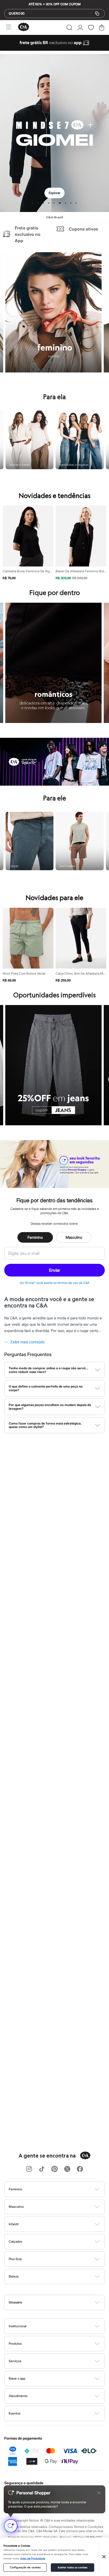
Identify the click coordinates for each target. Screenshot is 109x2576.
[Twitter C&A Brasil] (67, 2169)
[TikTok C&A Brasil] (42, 2169)
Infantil (14, 2224)
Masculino (74, 1237)
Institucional (18, 2326)
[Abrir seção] (63, 2189)
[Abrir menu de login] (80, 27)
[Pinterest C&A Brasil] (54, 2169)
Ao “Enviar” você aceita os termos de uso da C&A (55, 1283)
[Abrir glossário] (61, 2302)
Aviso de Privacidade (33, 2559)
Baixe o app (17, 2378)
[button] (69, 27)
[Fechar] (104, 2557)
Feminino (35, 1237)
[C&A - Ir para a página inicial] (24, 27)
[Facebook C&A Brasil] (80, 2169)
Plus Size (15, 2259)
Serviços (15, 2361)
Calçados (15, 2241)
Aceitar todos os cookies (72, 2568)
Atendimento (18, 2396)
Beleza (14, 2276)
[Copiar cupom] (97, 13)
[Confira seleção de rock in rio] (54, 784)
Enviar (54, 1270)
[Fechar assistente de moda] (99, 2493)
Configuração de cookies (25, 2568)
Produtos (15, 2344)
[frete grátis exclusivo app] (54, 49)
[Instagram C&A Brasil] (29, 2169)
